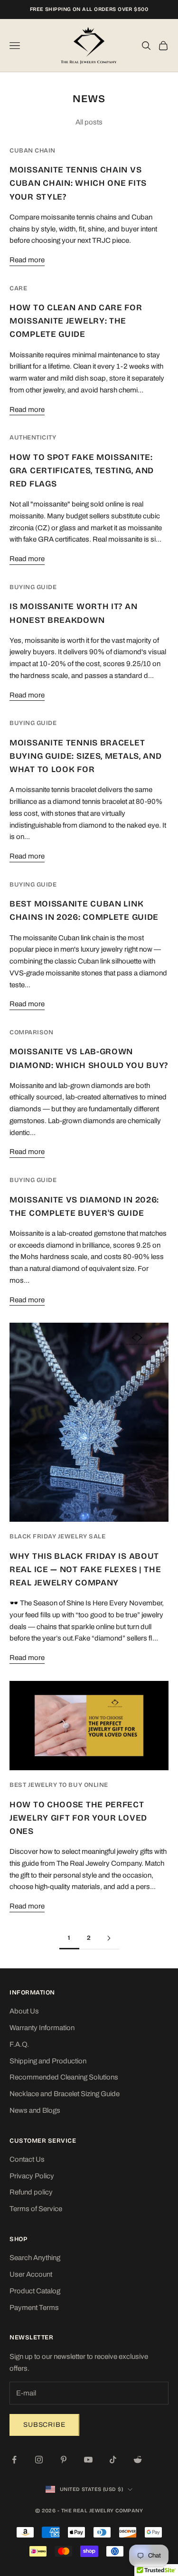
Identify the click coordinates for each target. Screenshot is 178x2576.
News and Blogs (35, 2110)
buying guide (33, 587)
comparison (31, 1032)
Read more (27, 260)
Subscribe (44, 2425)
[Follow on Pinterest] (64, 2460)
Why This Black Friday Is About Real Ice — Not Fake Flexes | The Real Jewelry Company (85, 1569)
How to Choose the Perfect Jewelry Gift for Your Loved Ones (78, 1818)
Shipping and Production (48, 2061)
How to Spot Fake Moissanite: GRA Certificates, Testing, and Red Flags (82, 471)
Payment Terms (34, 2308)
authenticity (33, 438)
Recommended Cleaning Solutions (64, 2077)
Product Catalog (35, 2291)
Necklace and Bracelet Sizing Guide (65, 2094)
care (18, 288)
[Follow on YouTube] (88, 2460)
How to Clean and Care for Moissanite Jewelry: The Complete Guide (76, 321)
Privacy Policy (32, 2176)
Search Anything (35, 2258)
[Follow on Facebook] (14, 2460)
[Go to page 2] (109, 1938)
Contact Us (27, 2159)
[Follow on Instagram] (39, 2460)
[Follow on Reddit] (138, 2460)
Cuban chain (33, 151)
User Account (31, 2274)
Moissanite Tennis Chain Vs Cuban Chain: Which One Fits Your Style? (78, 183)
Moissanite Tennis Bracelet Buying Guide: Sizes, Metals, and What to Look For (86, 756)
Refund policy (31, 2192)
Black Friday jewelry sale (57, 1536)
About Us (24, 2011)
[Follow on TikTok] (113, 2460)
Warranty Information (42, 2028)
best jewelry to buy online (59, 1785)
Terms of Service (36, 2209)
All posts (89, 122)
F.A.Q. (19, 2044)
